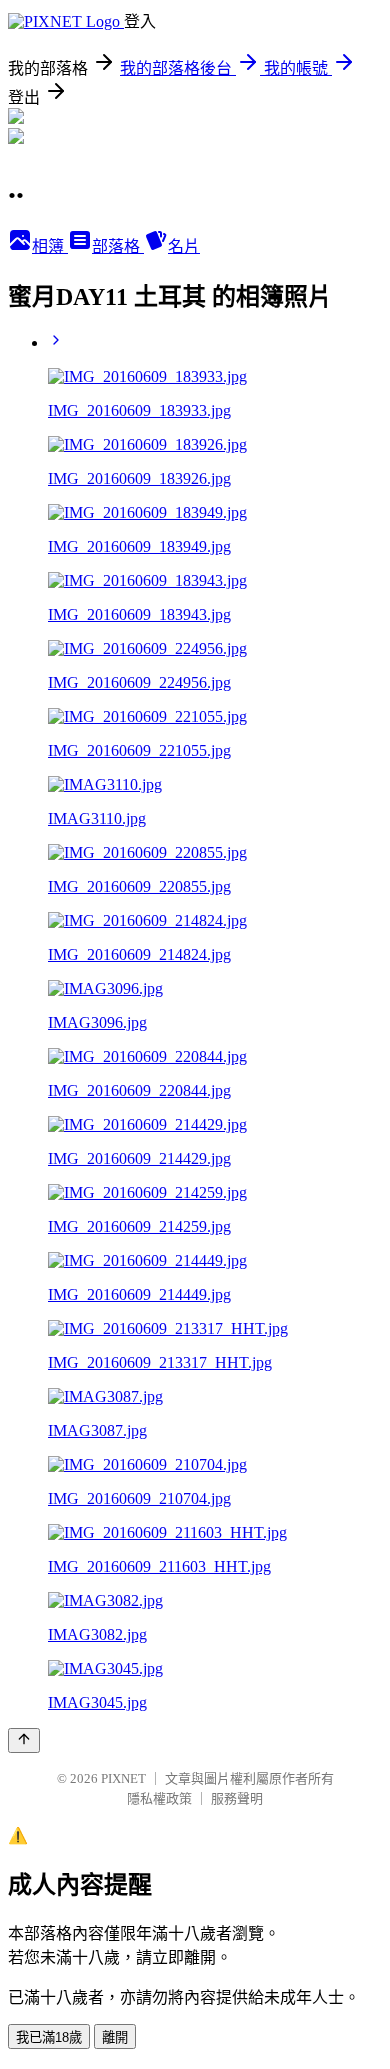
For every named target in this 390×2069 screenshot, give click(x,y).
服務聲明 (237, 1798)
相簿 (50, 246)
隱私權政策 (159, 1798)
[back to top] (24, 1740)
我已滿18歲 (49, 2037)
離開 (115, 2037)
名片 (184, 246)
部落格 (118, 246)
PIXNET (123, 1778)
